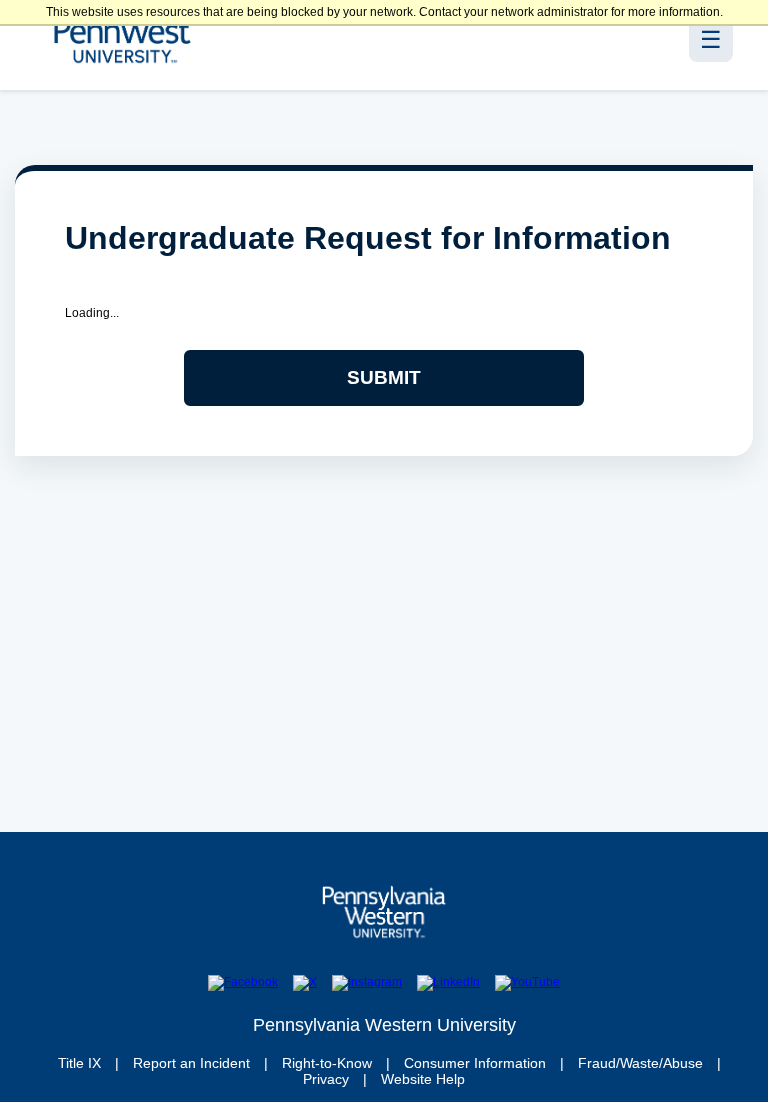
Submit (384, 377)
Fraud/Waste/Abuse (640, 1063)
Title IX (79, 1063)
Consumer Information (475, 1063)
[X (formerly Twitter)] (305, 983)
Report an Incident (191, 1063)
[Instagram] (367, 983)
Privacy (326, 1079)
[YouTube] (527, 983)
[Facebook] (243, 983)
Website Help (423, 1079)
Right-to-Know (327, 1063)
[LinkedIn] (448, 983)
